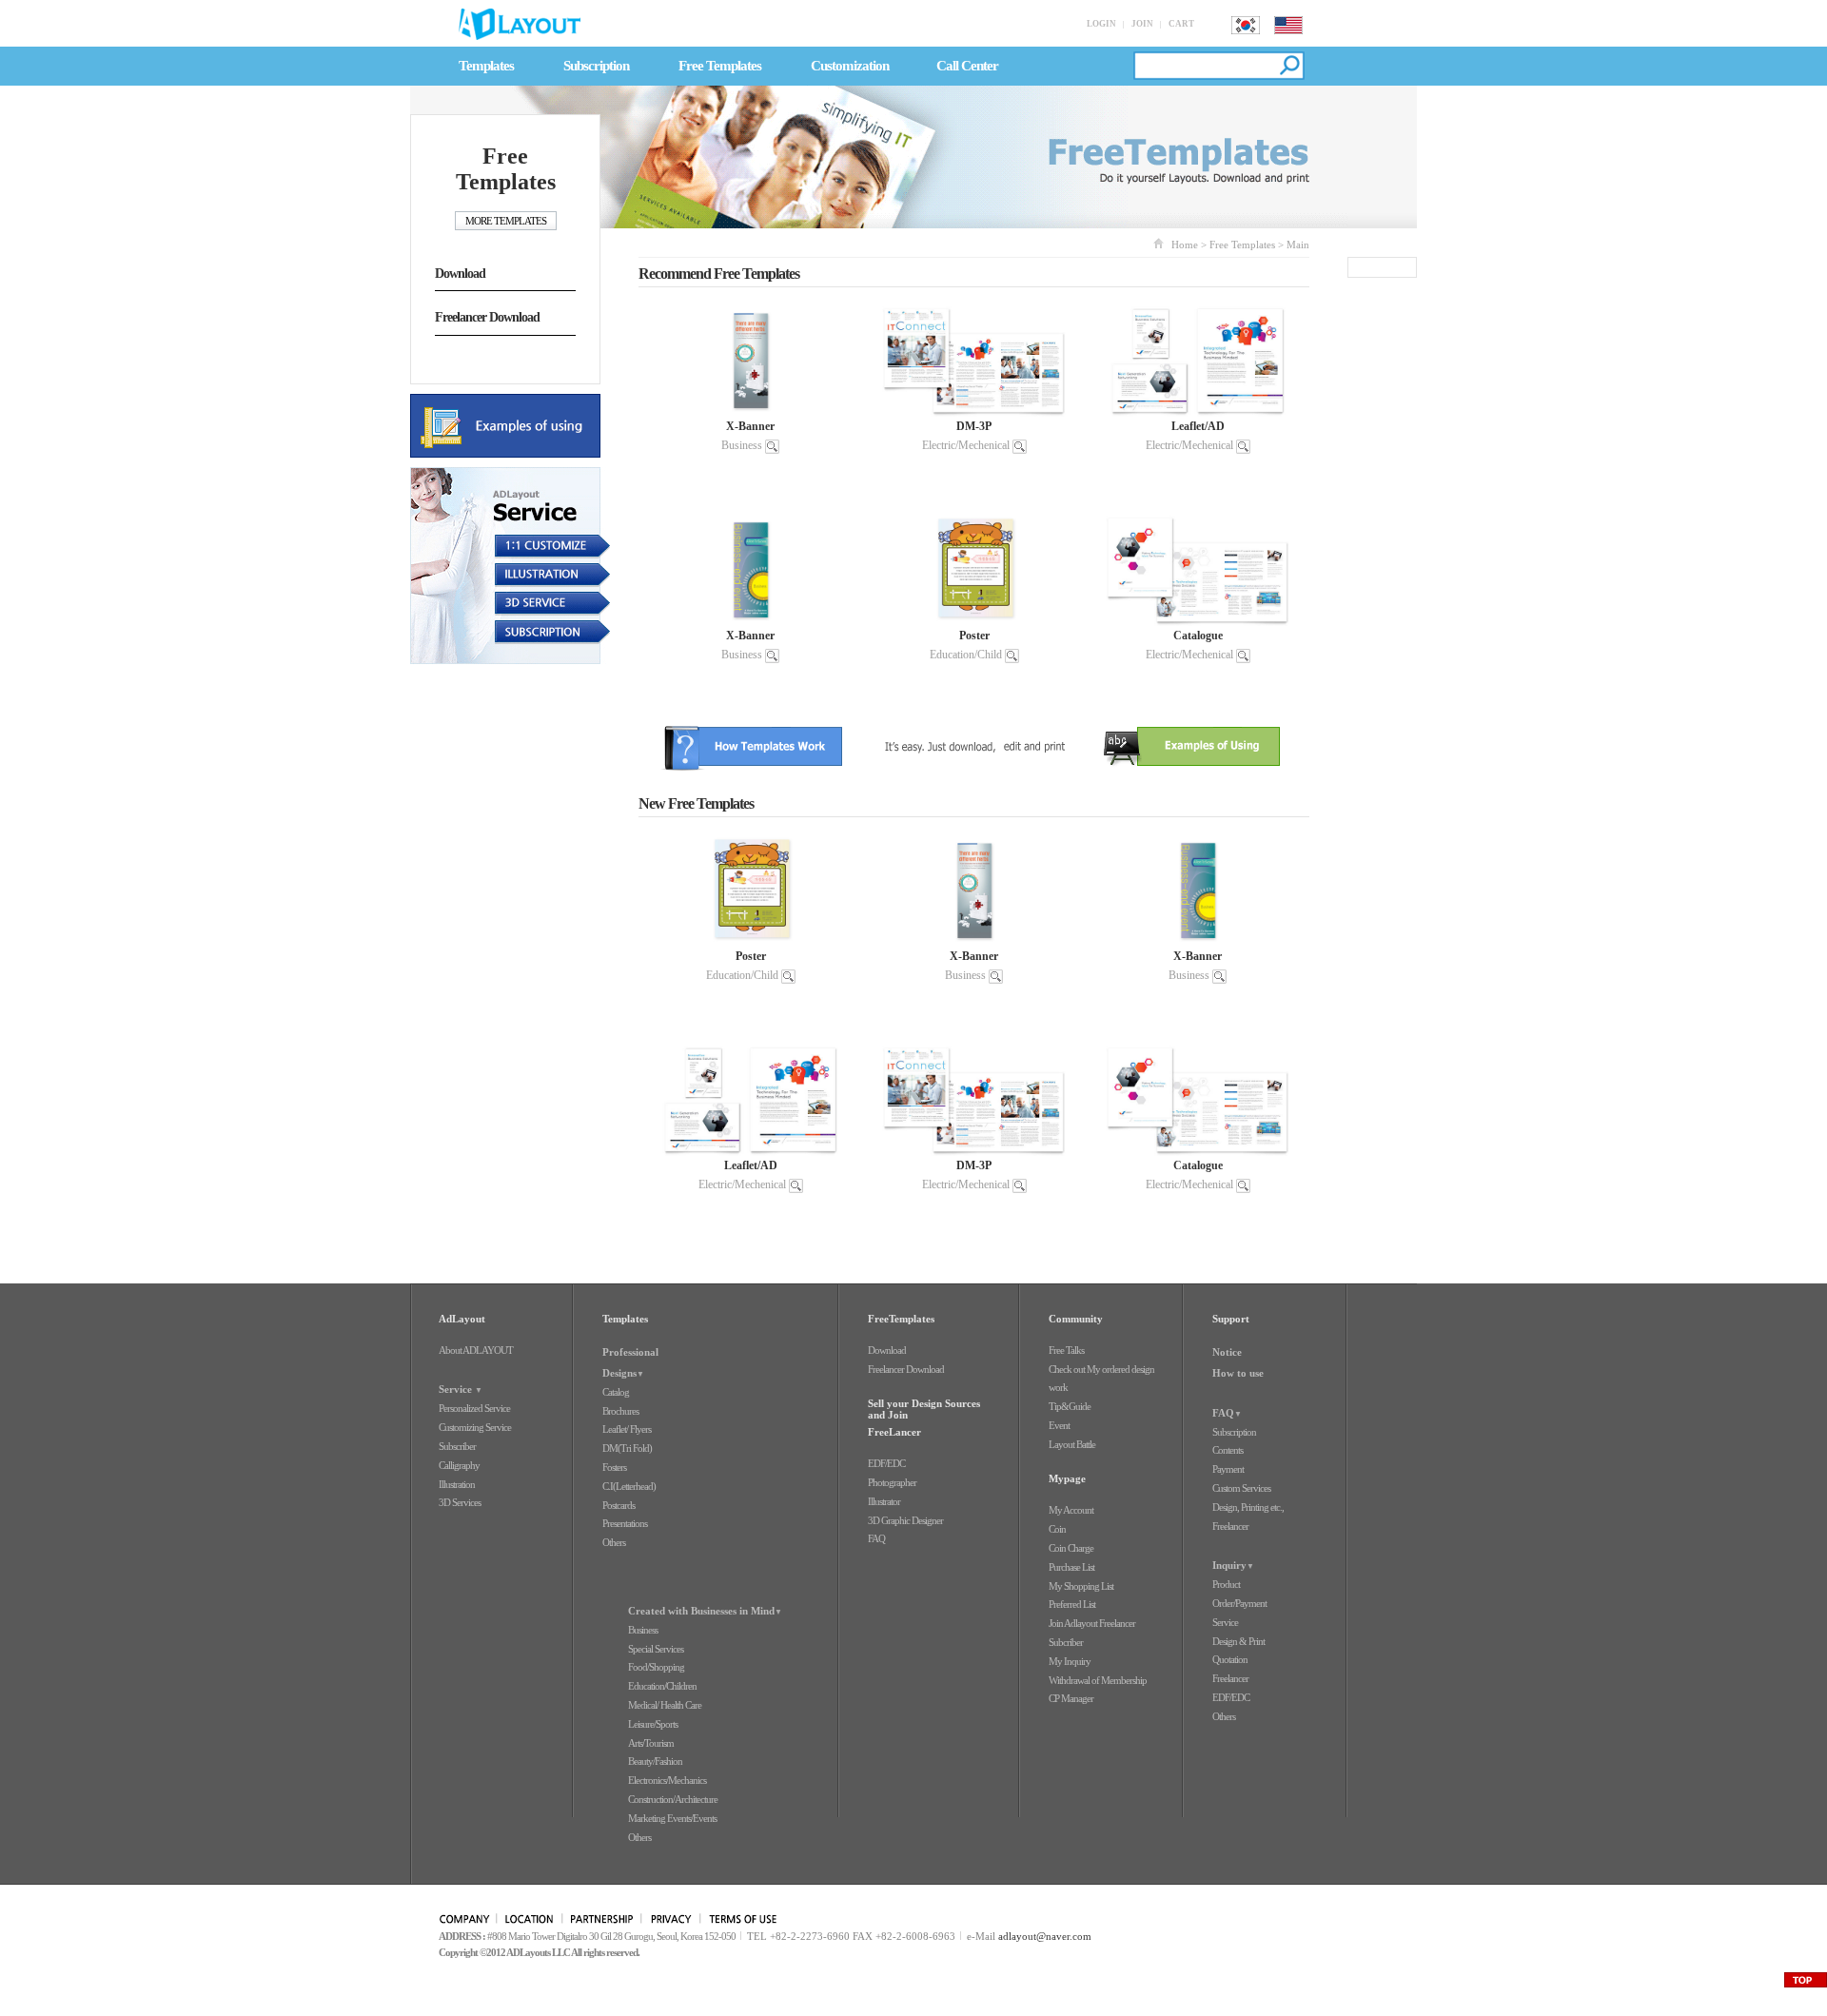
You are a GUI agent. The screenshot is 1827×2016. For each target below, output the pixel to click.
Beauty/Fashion (655, 1761)
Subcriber (1066, 1642)
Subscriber (457, 1446)
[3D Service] (510, 605)
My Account (1071, 1510)
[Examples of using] (510, 426)
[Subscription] (510, 631)
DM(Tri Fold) (627, 1448)
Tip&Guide (1070, 1406)
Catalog (616, 1392)
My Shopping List (1081, 1586)
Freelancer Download (487, 317)
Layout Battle (1072, 1444)
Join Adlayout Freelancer (1092, 1623)
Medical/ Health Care (665, 1705)
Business (742, 445)
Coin (1057, 1529)
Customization (850, 66)
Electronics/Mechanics (667, 1780)
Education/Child (966, 655)
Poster (974, 636)
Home (1185, 245)
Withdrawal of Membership (1098, 1680)
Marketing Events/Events (672, 1818)
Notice (1227, 1352)
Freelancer (1230, 1526)
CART (1181, 24)
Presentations (625, 1523)
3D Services (460, 1502)
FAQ (876, 1538)
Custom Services (1241, 1488)
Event (1059, 1425)
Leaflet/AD (1198, 426)
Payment (1228, 1469)
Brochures (620, 1411)
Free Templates (720, 66)
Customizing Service (475, 1427)
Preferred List (1072, 1604)
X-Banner (750, 426)
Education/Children (662, 1686)
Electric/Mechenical (966, 445)
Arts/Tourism (651, 1743)
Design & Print (1238, 1641)
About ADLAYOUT (476, 1350)
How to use (1238, 1373)
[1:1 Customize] (510, 548)
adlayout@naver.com (1045, 1936)
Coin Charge (1071, 1548)
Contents (1228, 1450)
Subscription (596, 66)
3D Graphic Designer (905, 1520)
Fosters (614, 1467)
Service (1225, 1622)
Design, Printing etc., (1248, 1507)
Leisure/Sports (653, 1724)
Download (460, 274)
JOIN (1142, 24)
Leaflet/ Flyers (627, 1429)
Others (614, 1542)
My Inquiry (1070, 1661)
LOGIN (1101, 24)
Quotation (1230, 1659)
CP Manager (1071, 1698)
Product (1226, 1584)
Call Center (967, 66)
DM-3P (974, 426)
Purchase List (1071, 1567)
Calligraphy (459, 1465)
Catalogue (1198, 636)
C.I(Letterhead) (629, 1486)
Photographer (892, 1482)
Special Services (656, 1649)
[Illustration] (510, 577)
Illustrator (884, 1501)
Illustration (457, 1484)
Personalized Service (474, 1408)
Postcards (619, 1505)
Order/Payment (1239, 1603)
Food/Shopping (656, 1667)
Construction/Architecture (673, 1799)
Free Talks (1066, 1350)
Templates (486, 66)
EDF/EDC (886, 1463)
